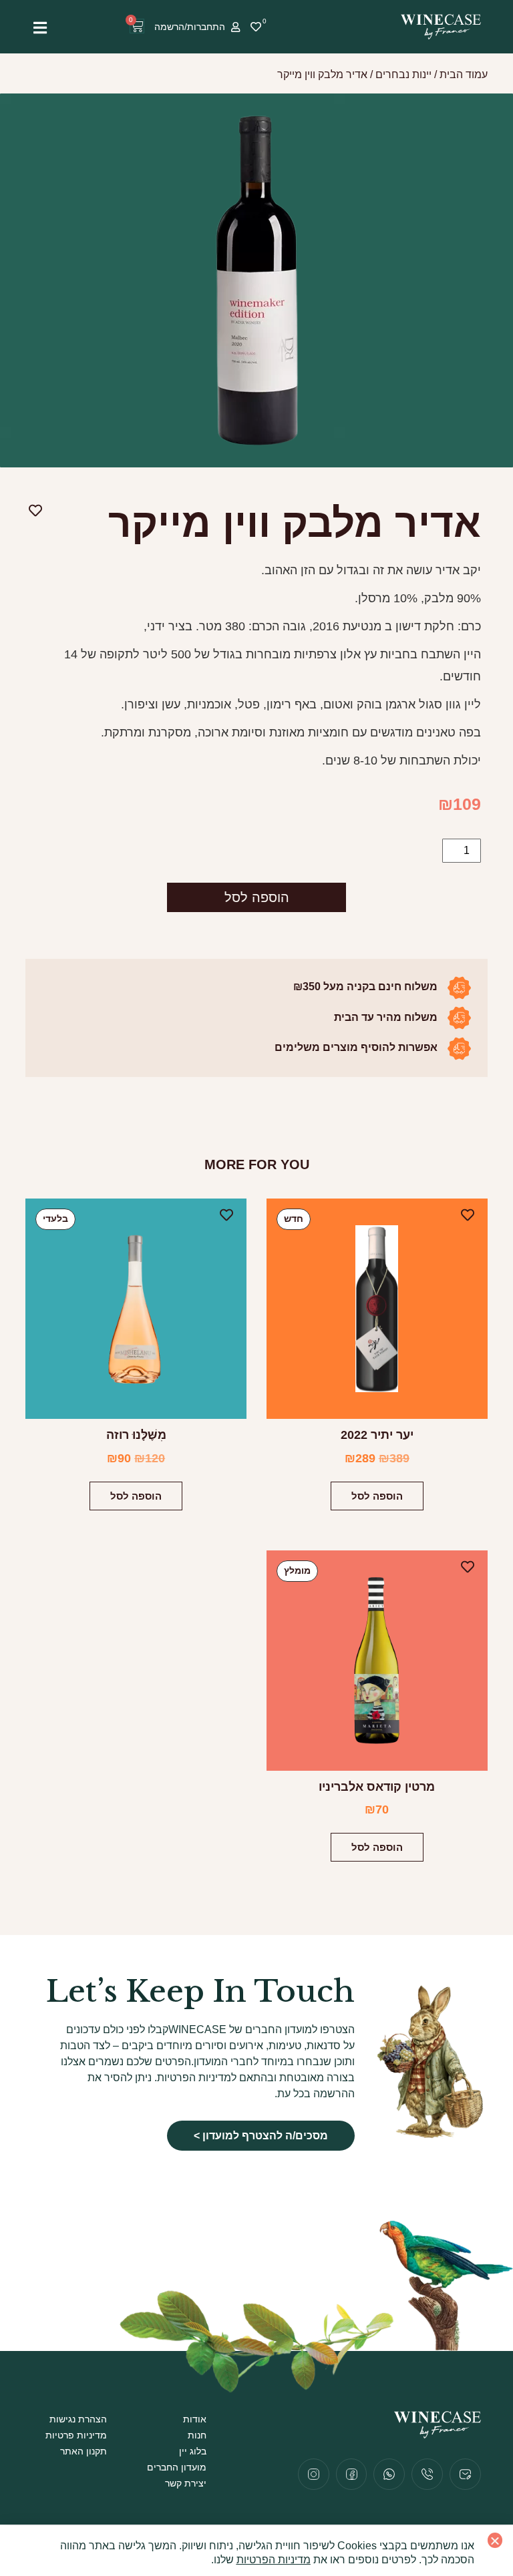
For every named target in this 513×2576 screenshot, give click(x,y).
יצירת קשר (186, 2483)
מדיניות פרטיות (76, 2435)
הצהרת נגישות (78, 2419)
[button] (495, 2540)
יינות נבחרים (403, 74)
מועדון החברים (177, 2467)
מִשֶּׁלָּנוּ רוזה (136, 1435)
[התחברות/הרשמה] (235, 27)
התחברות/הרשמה (190, 27)
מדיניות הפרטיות (274, 2560)
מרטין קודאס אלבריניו (377, 1787)
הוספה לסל (257, 897)
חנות (197, 2435)
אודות (195, 2419)
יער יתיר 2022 (377, 1435)
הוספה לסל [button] (377, 1496)
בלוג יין (193, 2451)
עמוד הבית (464, 74)
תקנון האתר (83, 2451)
